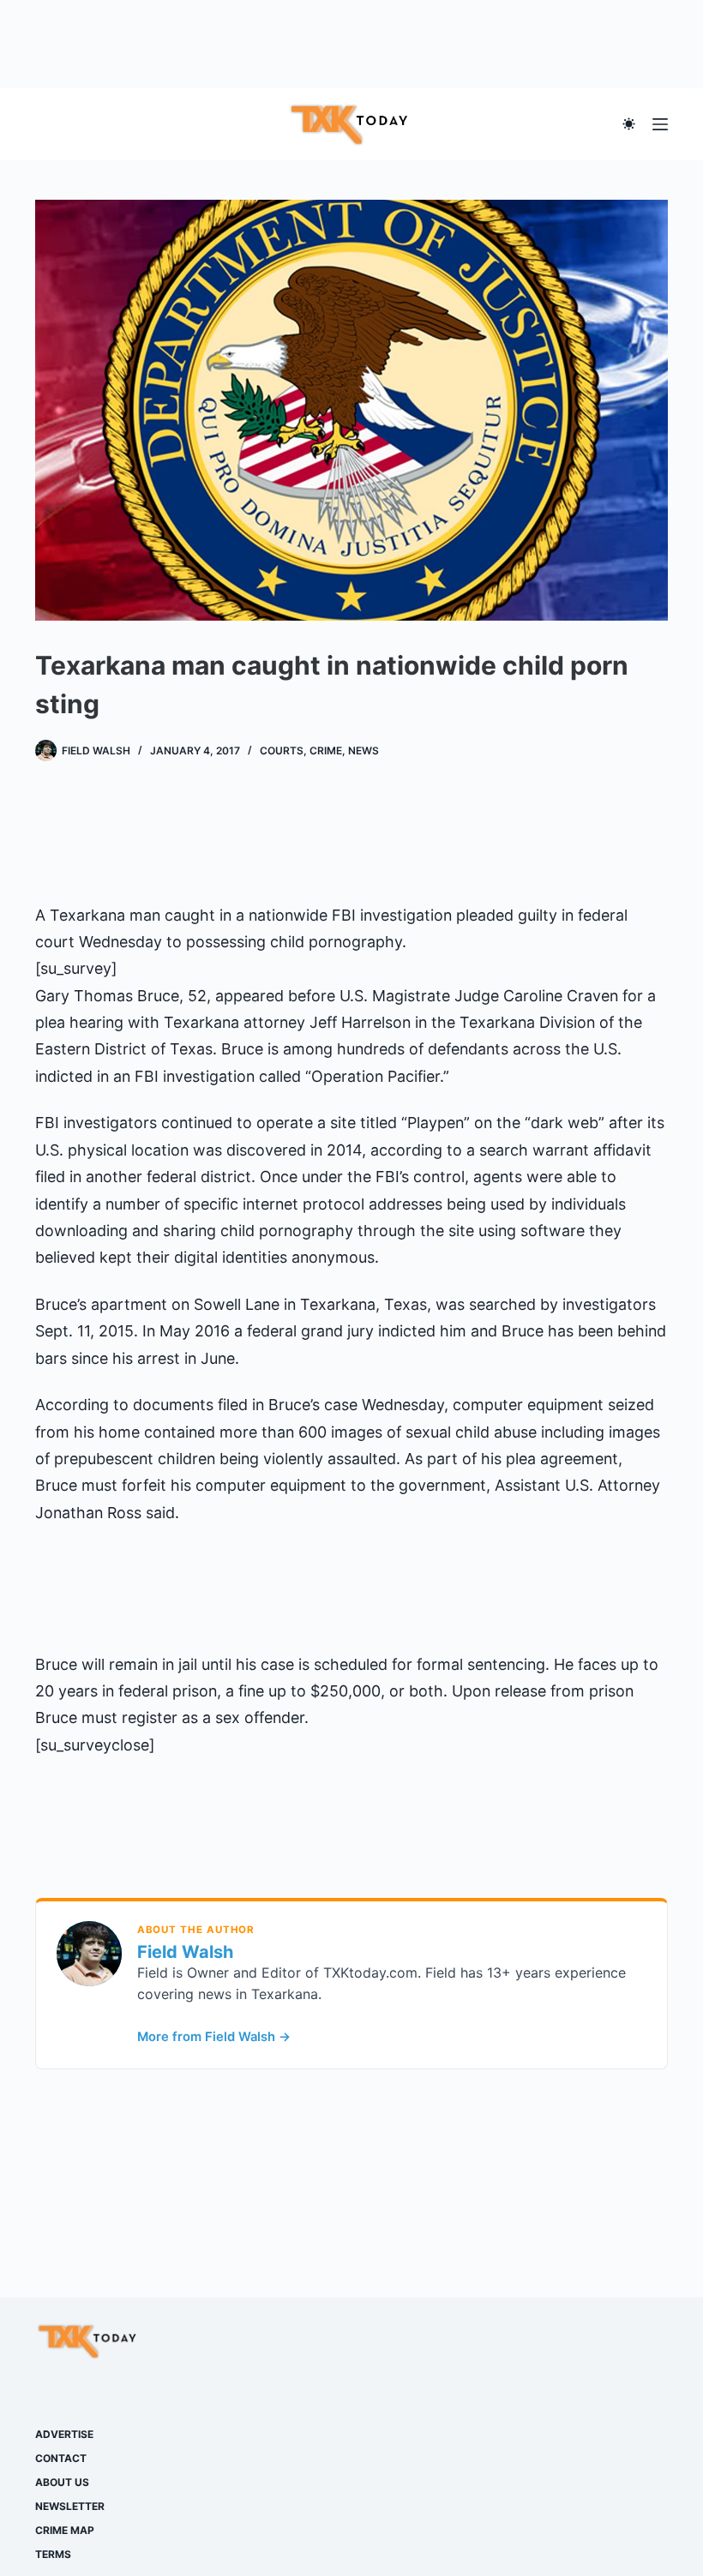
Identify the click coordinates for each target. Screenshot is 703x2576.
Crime (326, 751)
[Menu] (660, 124)
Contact (61, 2458)
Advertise (64, 2434)
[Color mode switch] (629, 124)
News (364, 751)
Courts (282, 751)
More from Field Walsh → (214, 2037)
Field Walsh (185, 1952)
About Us (62, 2482)
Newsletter (70, 2506)
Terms (53, 2554)
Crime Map (65, 2530)
